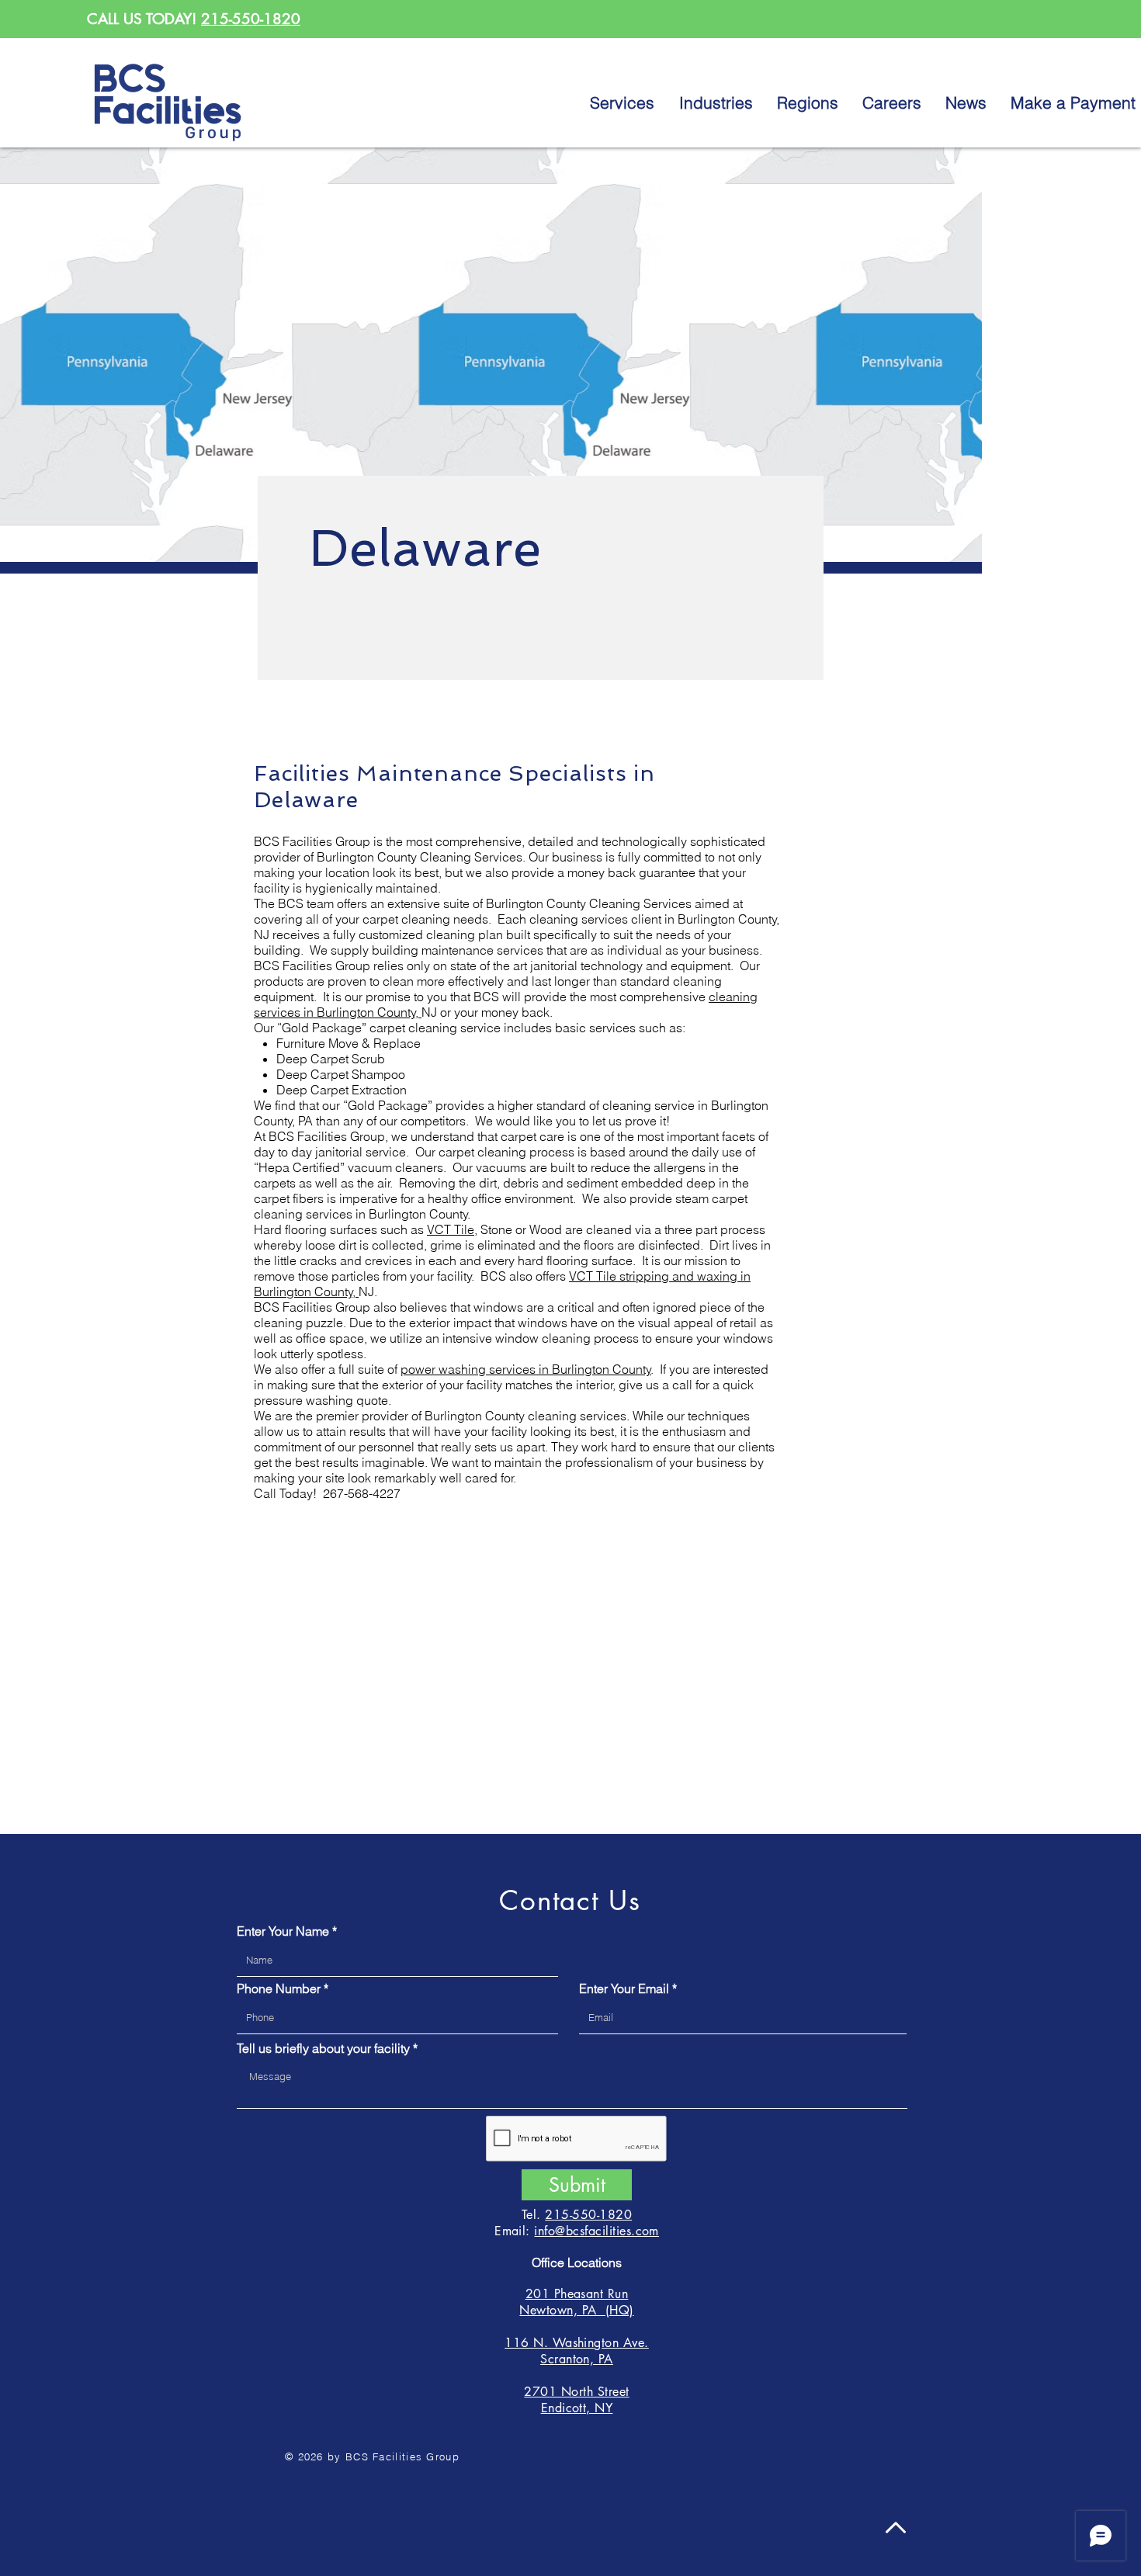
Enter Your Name (283, 1931)
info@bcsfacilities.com (597, 2231)
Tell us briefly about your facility (323, 2048)
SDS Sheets (829, 2456)
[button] (808, 102)
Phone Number (279, 1988)
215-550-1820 (251, 19)
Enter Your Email (624, 1988)
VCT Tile (451, 1229)
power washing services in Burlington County (526, 1369)
